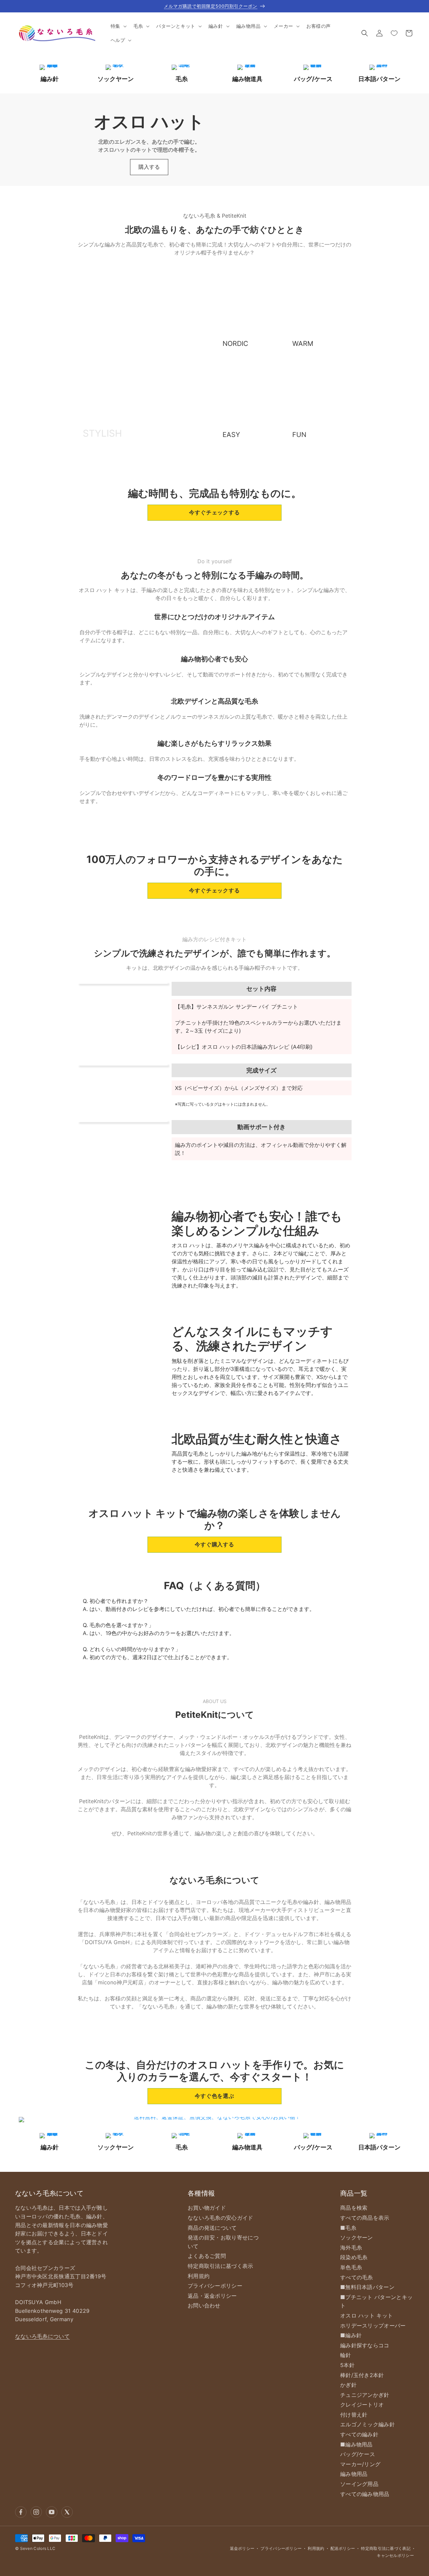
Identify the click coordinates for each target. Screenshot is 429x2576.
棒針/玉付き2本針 (362, 2375)
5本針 (347, 2365)
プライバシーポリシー (215, 2286)
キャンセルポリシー (395, 2555)
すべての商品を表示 (365, 2218)
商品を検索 (354, 2208)
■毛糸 (348, 2228)
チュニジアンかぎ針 (365, 2395)
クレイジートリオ (362, 2405)
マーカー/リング (360, 2464)
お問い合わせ (204, 2305)
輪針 (346, 2355)
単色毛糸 (351, 2267)
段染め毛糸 (354, 2257)
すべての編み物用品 (365, 2494)
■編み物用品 (356, 2444)
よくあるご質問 (207, 2256)
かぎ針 (348, 2385)
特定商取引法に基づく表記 (386, 2548)
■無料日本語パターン (367, 2287)
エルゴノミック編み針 (367, 2424)
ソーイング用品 (359, 2484)
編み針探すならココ (365, 2345)
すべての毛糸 (357, 2277)
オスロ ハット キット (366, 2315)
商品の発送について (212, 2228)
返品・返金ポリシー (212, 2296)
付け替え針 (354, 2415)
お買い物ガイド (207, 2208)
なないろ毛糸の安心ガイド (221, 2218)
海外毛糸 (351, 2248)
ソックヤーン (357, 2237)
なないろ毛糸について (42, 2336)
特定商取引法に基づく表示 (221, 2266)
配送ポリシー (343, 2548)
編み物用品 (354, 2474)
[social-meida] (21, 2512)
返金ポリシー (242, 2548)
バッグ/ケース (358, 2454)
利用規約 (199, 2276)
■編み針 (351, 2335)
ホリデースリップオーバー (373, 2326)
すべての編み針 (359, 2434)
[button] (118, 26)
